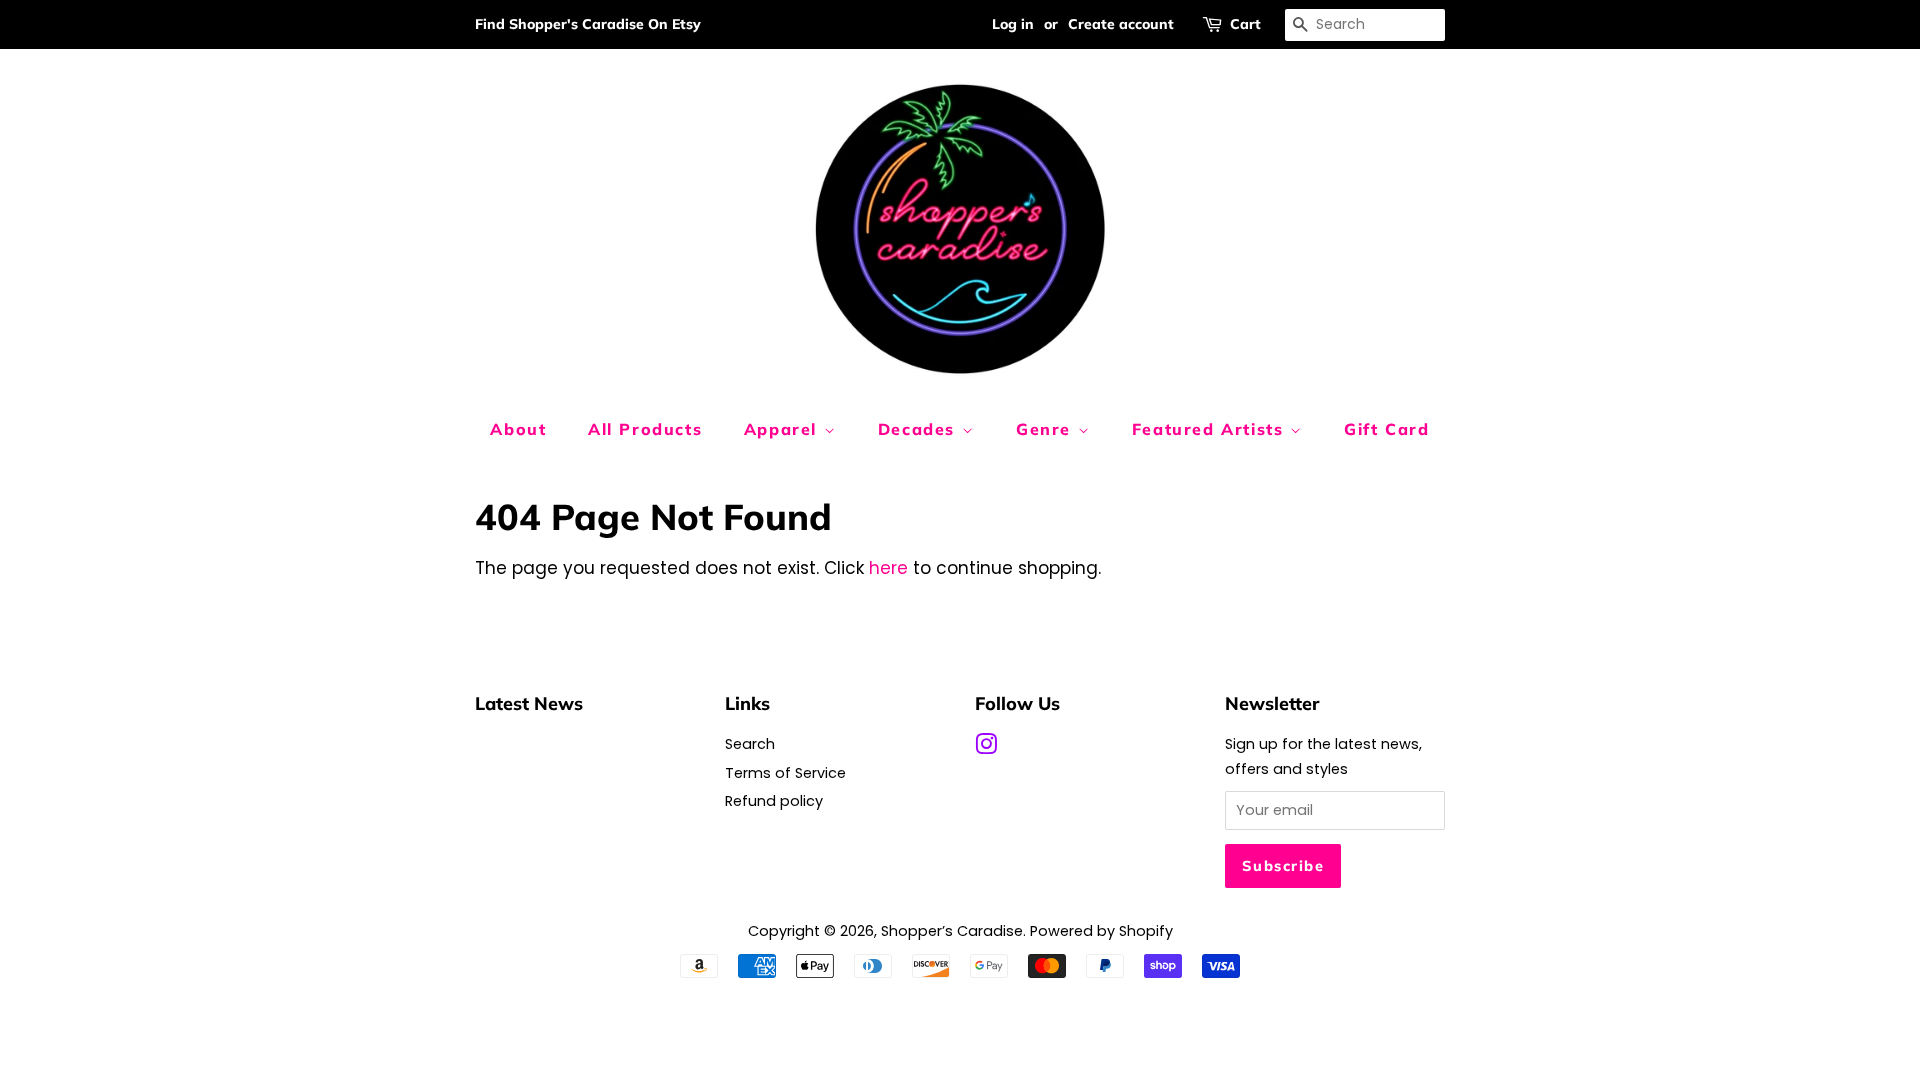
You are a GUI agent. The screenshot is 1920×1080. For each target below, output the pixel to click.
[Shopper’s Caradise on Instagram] (986, 748)
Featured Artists (1211, 429)
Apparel (784, 429)
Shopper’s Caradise (952, 931)
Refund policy (774, 801)
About (518, 429)
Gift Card (1386, 429)
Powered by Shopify (1101, 931)
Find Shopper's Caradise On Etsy (588, 24)
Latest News (529, 703)
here (888, 568)
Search (750, 744)
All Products (645, 429)
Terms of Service (785, 773)
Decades (920, 429)
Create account (1121, 24)
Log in (1013, 24)
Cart (1245, 24)
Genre (1047, 429)
